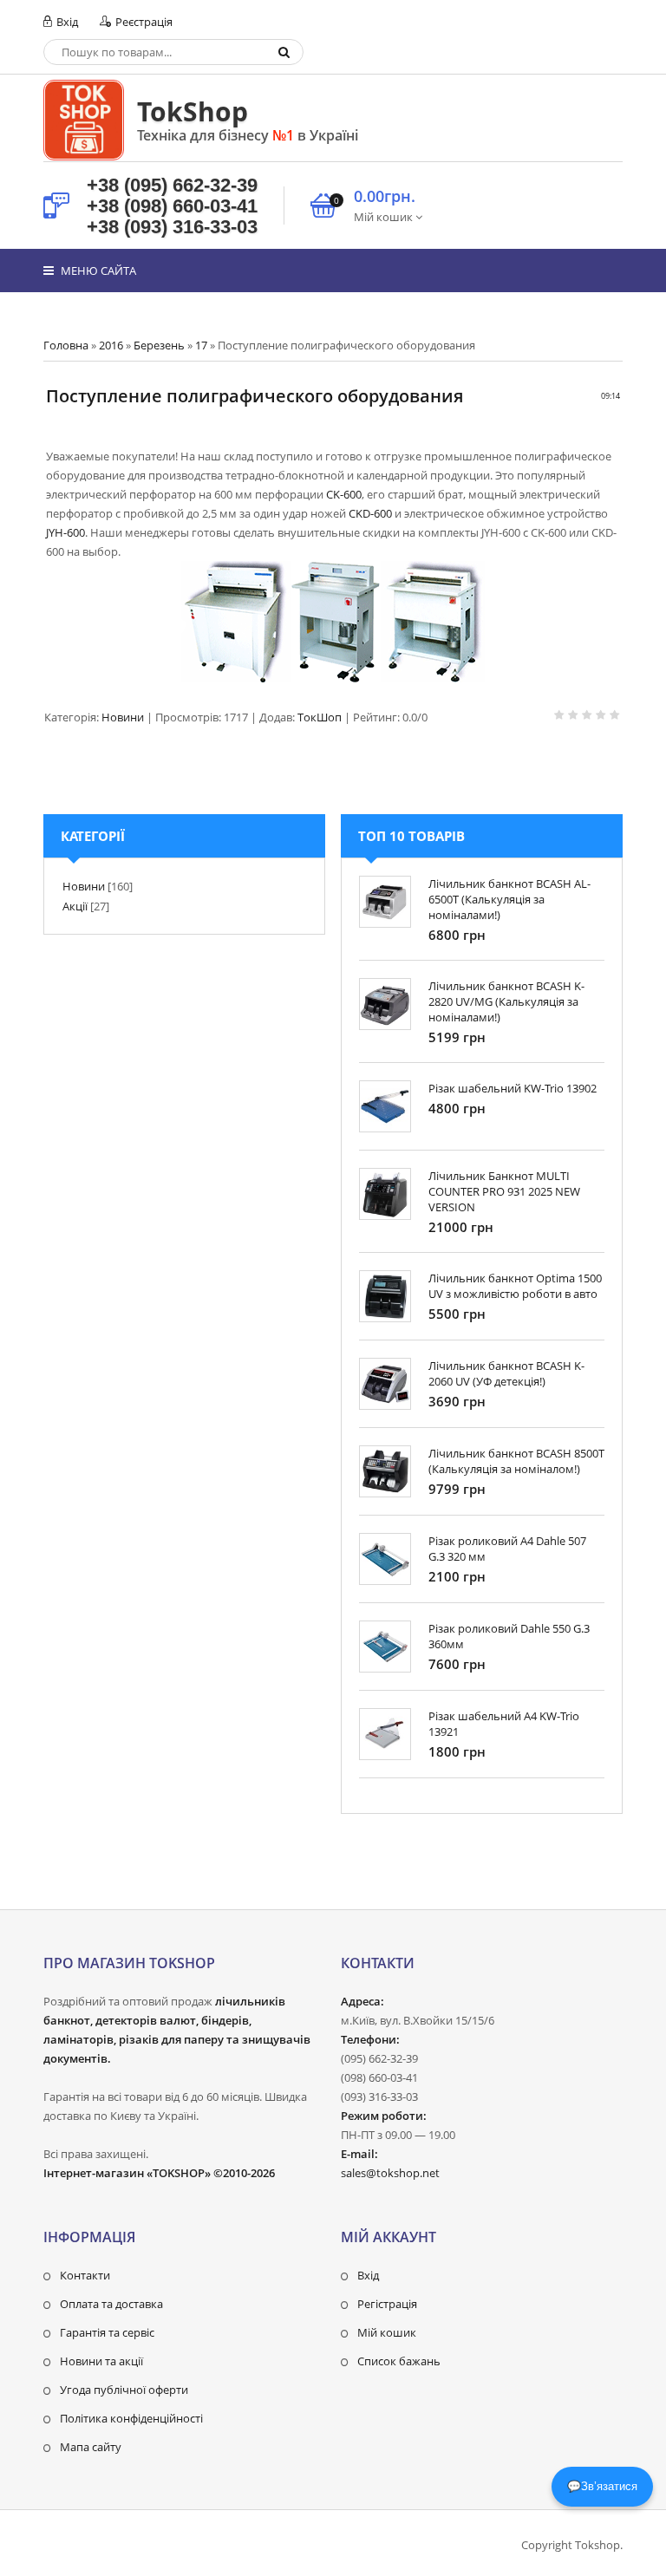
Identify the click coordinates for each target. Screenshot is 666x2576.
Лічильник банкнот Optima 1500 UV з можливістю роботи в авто (515, 1286)
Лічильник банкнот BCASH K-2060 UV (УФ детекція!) (506, 1373)
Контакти (85, 2275)
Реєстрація (143, 22)
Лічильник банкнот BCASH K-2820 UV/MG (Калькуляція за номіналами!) (506, 1001)
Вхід (66, 22)
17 (201, 345)
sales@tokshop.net (390, 2173)
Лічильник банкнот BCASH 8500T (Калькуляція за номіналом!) (516, 1461)
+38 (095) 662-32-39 (172, 185)
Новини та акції (101, 2361)
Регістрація (387, 2304)
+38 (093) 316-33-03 (172, 227)
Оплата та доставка (111, 2304)
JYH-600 (65, 532)
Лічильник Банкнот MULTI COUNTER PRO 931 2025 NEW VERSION (504, 1191)
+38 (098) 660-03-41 (172, 206)
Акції (75, 906)
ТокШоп (320, 717)
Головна (66, 345)
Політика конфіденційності (131, 2418)
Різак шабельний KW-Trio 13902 (513, 1088)
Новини (123, 717)
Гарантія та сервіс (107, 2332)
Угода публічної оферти (124, 2390)
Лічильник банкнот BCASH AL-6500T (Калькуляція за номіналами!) (509, 899)
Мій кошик (387, 2332)
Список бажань (399, 2361)
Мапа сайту (91, 2447)
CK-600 (344, 494)
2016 (111, 345)
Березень (159, 345)
